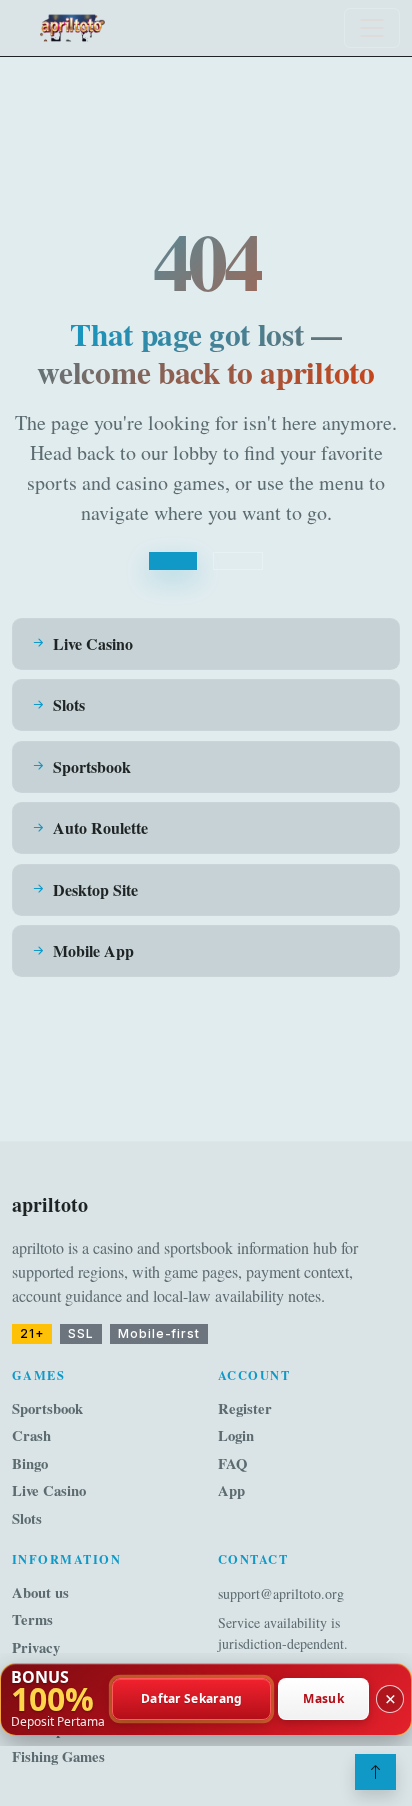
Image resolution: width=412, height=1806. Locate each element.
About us (40, 1592)
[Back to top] (375, 1772)
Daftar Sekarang (192, 1699)
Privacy (36, 1647)
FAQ (232, 1463)
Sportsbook (47, 1408)
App (231, 1490)
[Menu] (372, 28)
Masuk (323, 1699)
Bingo (30, 1463)
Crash (31, 1435)
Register (245, 1408)
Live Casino (49, 1490)
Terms (32, 1619)
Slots (27, 1518)
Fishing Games (58, 1756)
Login (236, 1435)
